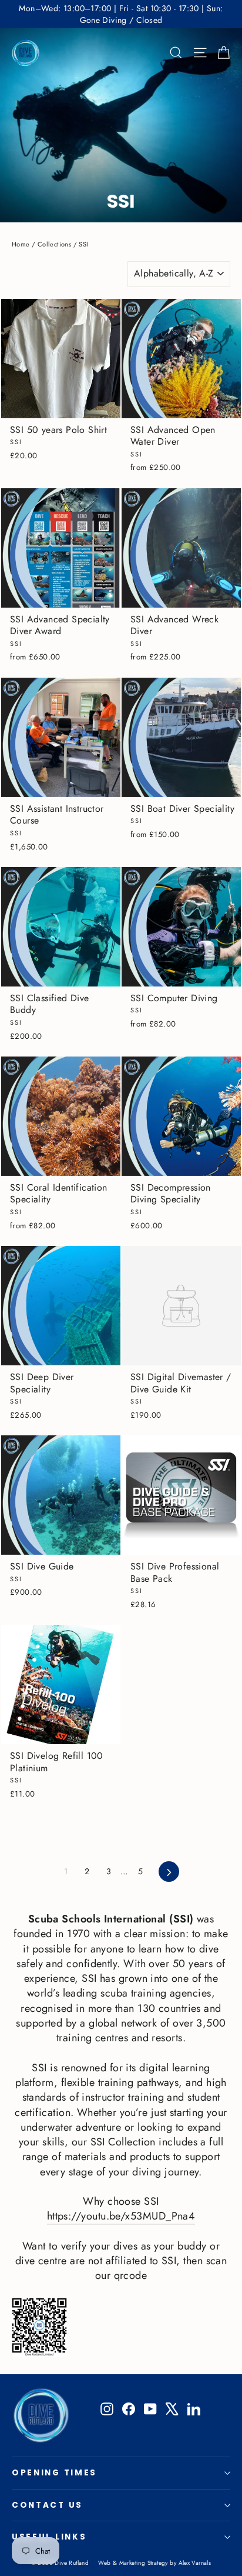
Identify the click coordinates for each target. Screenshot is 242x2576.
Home (21, 244)
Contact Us (47, 2505)
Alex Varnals (195, 2563)
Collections (54, 244)
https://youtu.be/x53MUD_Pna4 (121, 2216)
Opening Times (54, 2473)
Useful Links (49, 2537)
